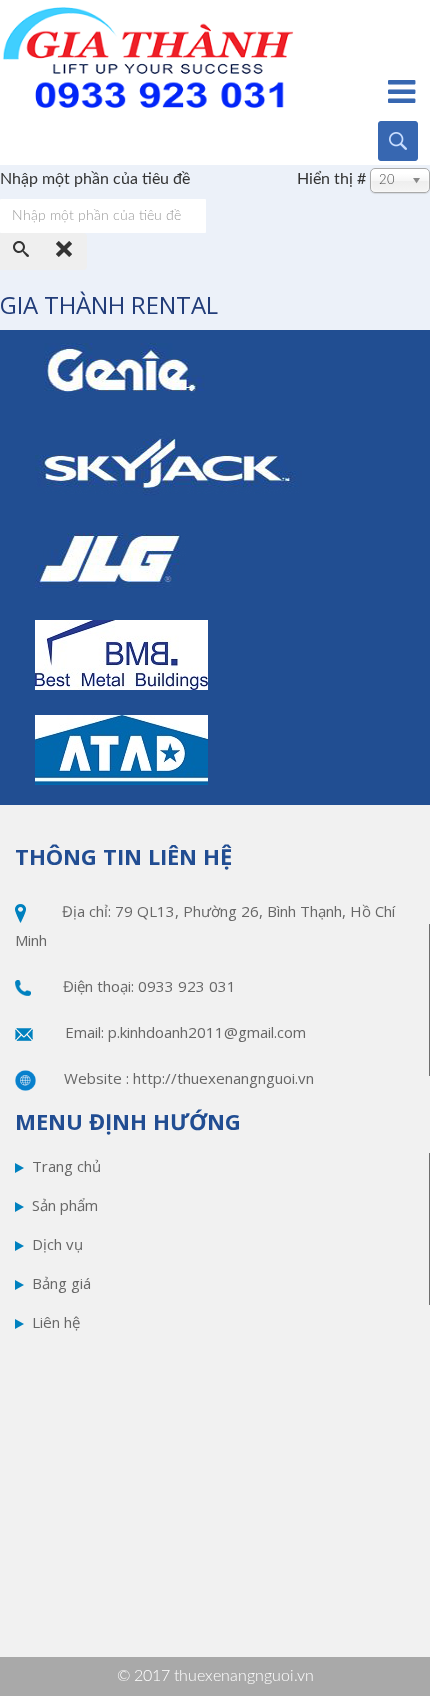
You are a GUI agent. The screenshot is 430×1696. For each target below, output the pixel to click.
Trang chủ (66, 1166)
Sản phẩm (65, 1205)
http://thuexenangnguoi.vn (223, 1078)
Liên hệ (56, 1322)
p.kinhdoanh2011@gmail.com (207, 1032)
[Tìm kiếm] (22, 251)
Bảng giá (61, 1283)
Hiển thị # (331, 179)
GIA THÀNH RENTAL (109, 304)
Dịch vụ (57, 1244)
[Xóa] (65, 251)
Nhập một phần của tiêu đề (97, 179)
